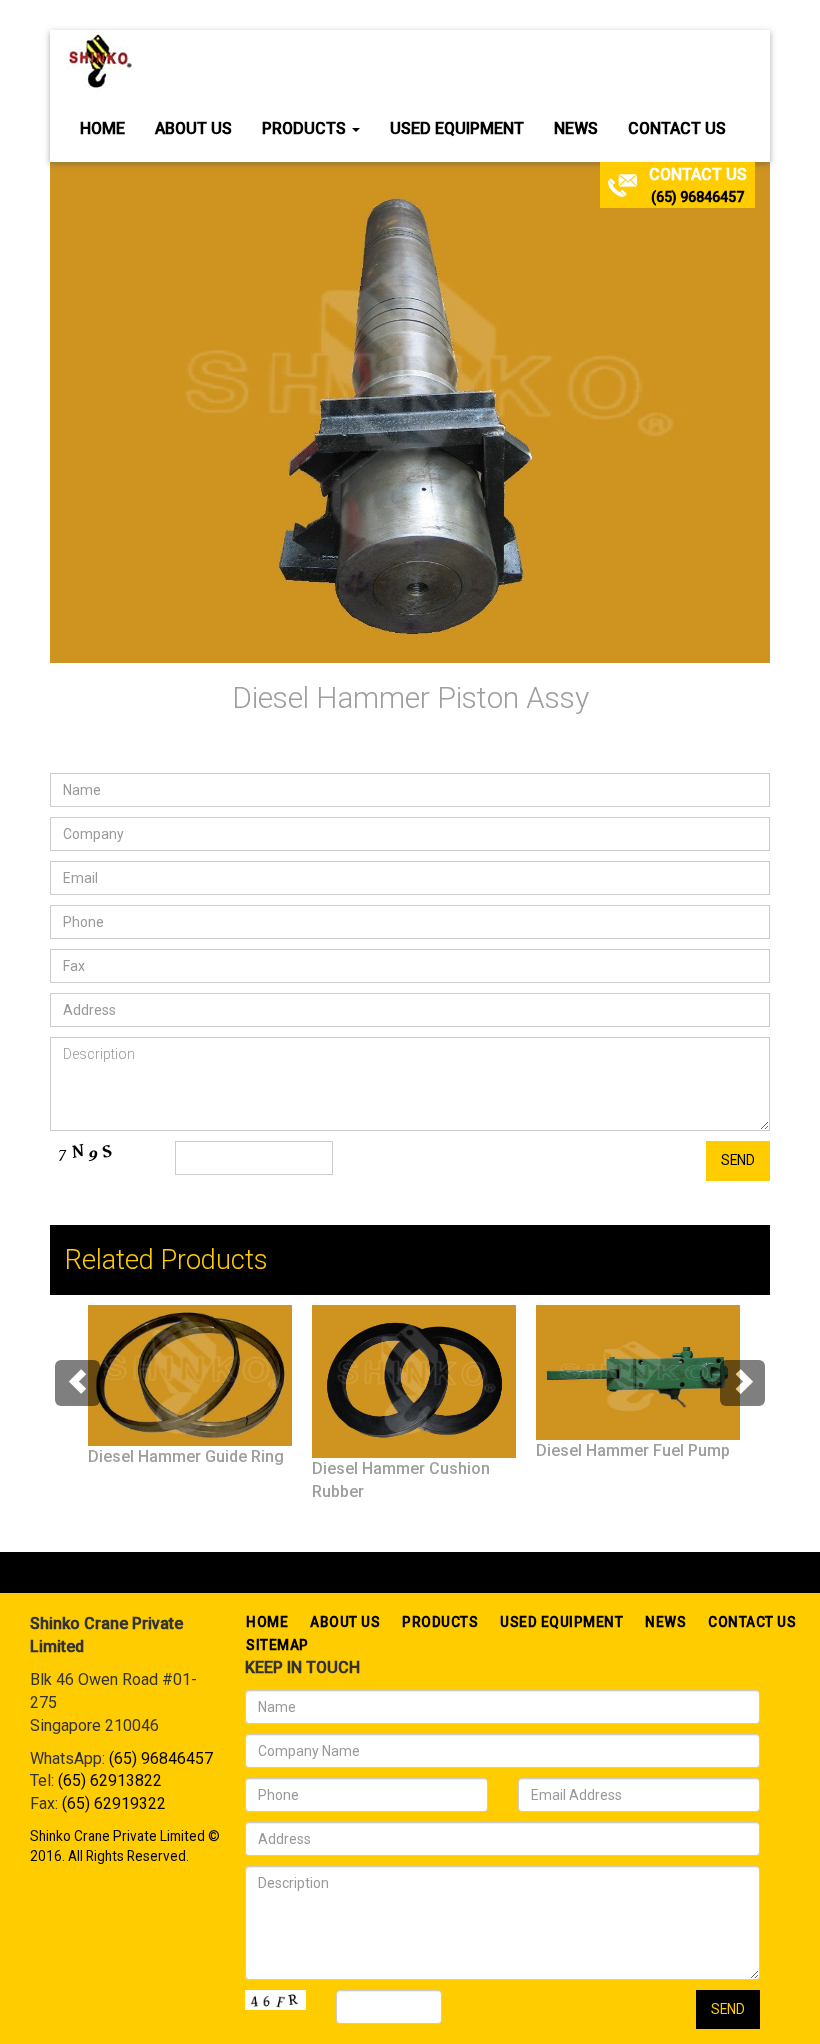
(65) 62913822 (110, 1780)
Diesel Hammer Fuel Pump (633, 1450)
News (576, 128)
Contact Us (677, 128)
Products (306, 128)
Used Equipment (457, 128)
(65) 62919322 (114, 1803)
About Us (193, 128)
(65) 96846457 (697, 197)
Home (102, 128)
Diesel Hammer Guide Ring (186, 1456)
